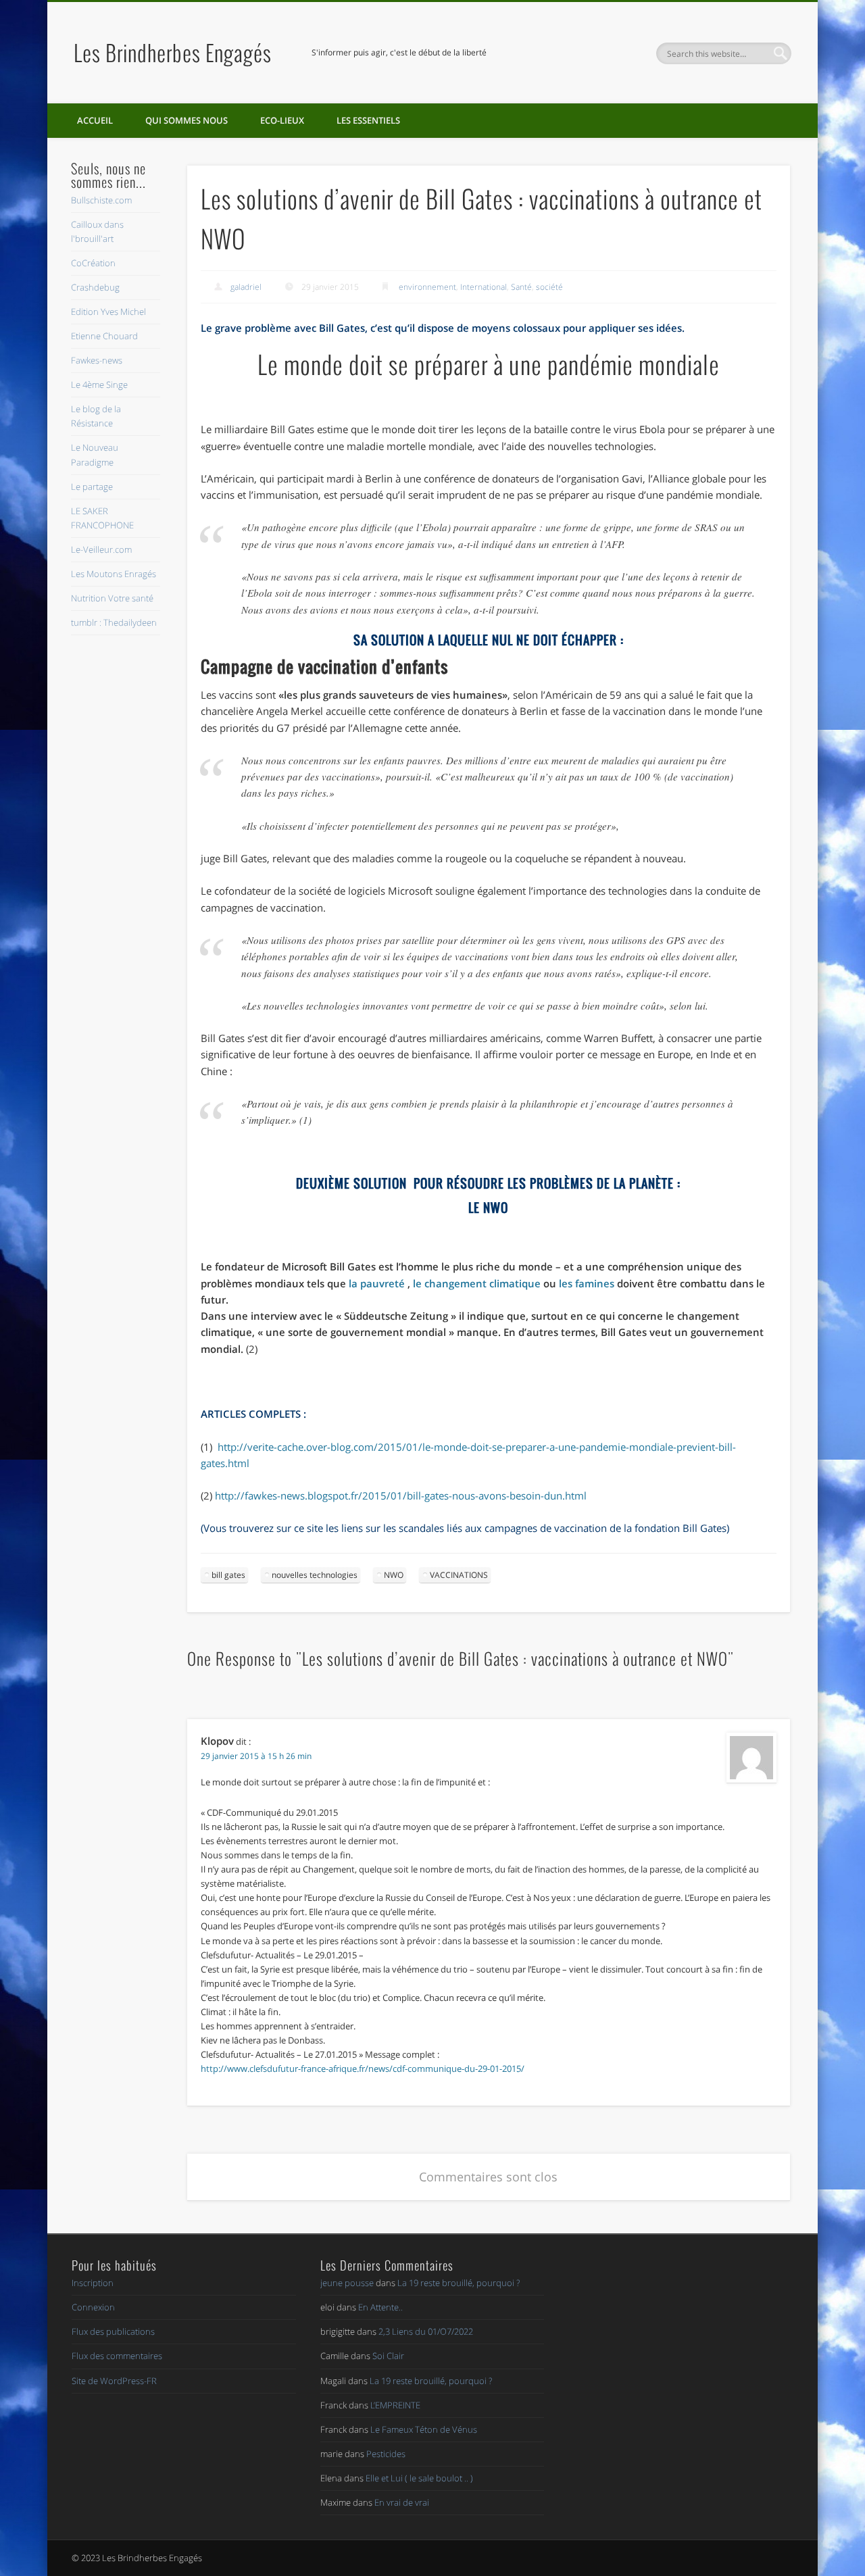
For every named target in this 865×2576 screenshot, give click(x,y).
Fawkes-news (97, 360)
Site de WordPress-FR (114, 2381)
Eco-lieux (282, 120)
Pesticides (386, 2454)
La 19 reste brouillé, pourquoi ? (459, 2283)
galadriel (246, 287)
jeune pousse (347, 2283)
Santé (521, 287)
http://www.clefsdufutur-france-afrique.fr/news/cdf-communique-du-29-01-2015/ (363, 2069)
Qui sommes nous (187, 120)
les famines (587, 1283)
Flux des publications (113, 2331)
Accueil (95, 120)
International (484, 287)
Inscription (93, 2283)
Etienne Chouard (104, 336)
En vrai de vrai (402, 2502)
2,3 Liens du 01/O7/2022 (426, 2331)
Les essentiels (368, 120)
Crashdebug (95, 287)
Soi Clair (388, 2356)
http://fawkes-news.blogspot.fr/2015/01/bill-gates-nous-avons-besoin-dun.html (401, 1495)
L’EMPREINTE (395, 2405)
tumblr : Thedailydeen (114, 622)
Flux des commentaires (117, 2356)
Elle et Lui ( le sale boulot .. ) (419, 2478)
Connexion (93, 2307)
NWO (394, 1575)
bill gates (228, 1575)
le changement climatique (477, 1283)
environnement (427, 287)
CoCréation (93, 263)
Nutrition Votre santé (112, 598)
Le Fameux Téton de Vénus (424, 2429)
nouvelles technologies (315, 1575)
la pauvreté (377, 1283)
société (549, 287)
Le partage (92, 487)
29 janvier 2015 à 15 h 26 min (256, 1756)
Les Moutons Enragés (114, 574)
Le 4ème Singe (99, 385)
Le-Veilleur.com (101, 549)
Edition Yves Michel (108, 312)
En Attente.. (380, 2307)
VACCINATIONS (459, 1575)
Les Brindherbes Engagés (173, 52)
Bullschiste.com (101, 200)
